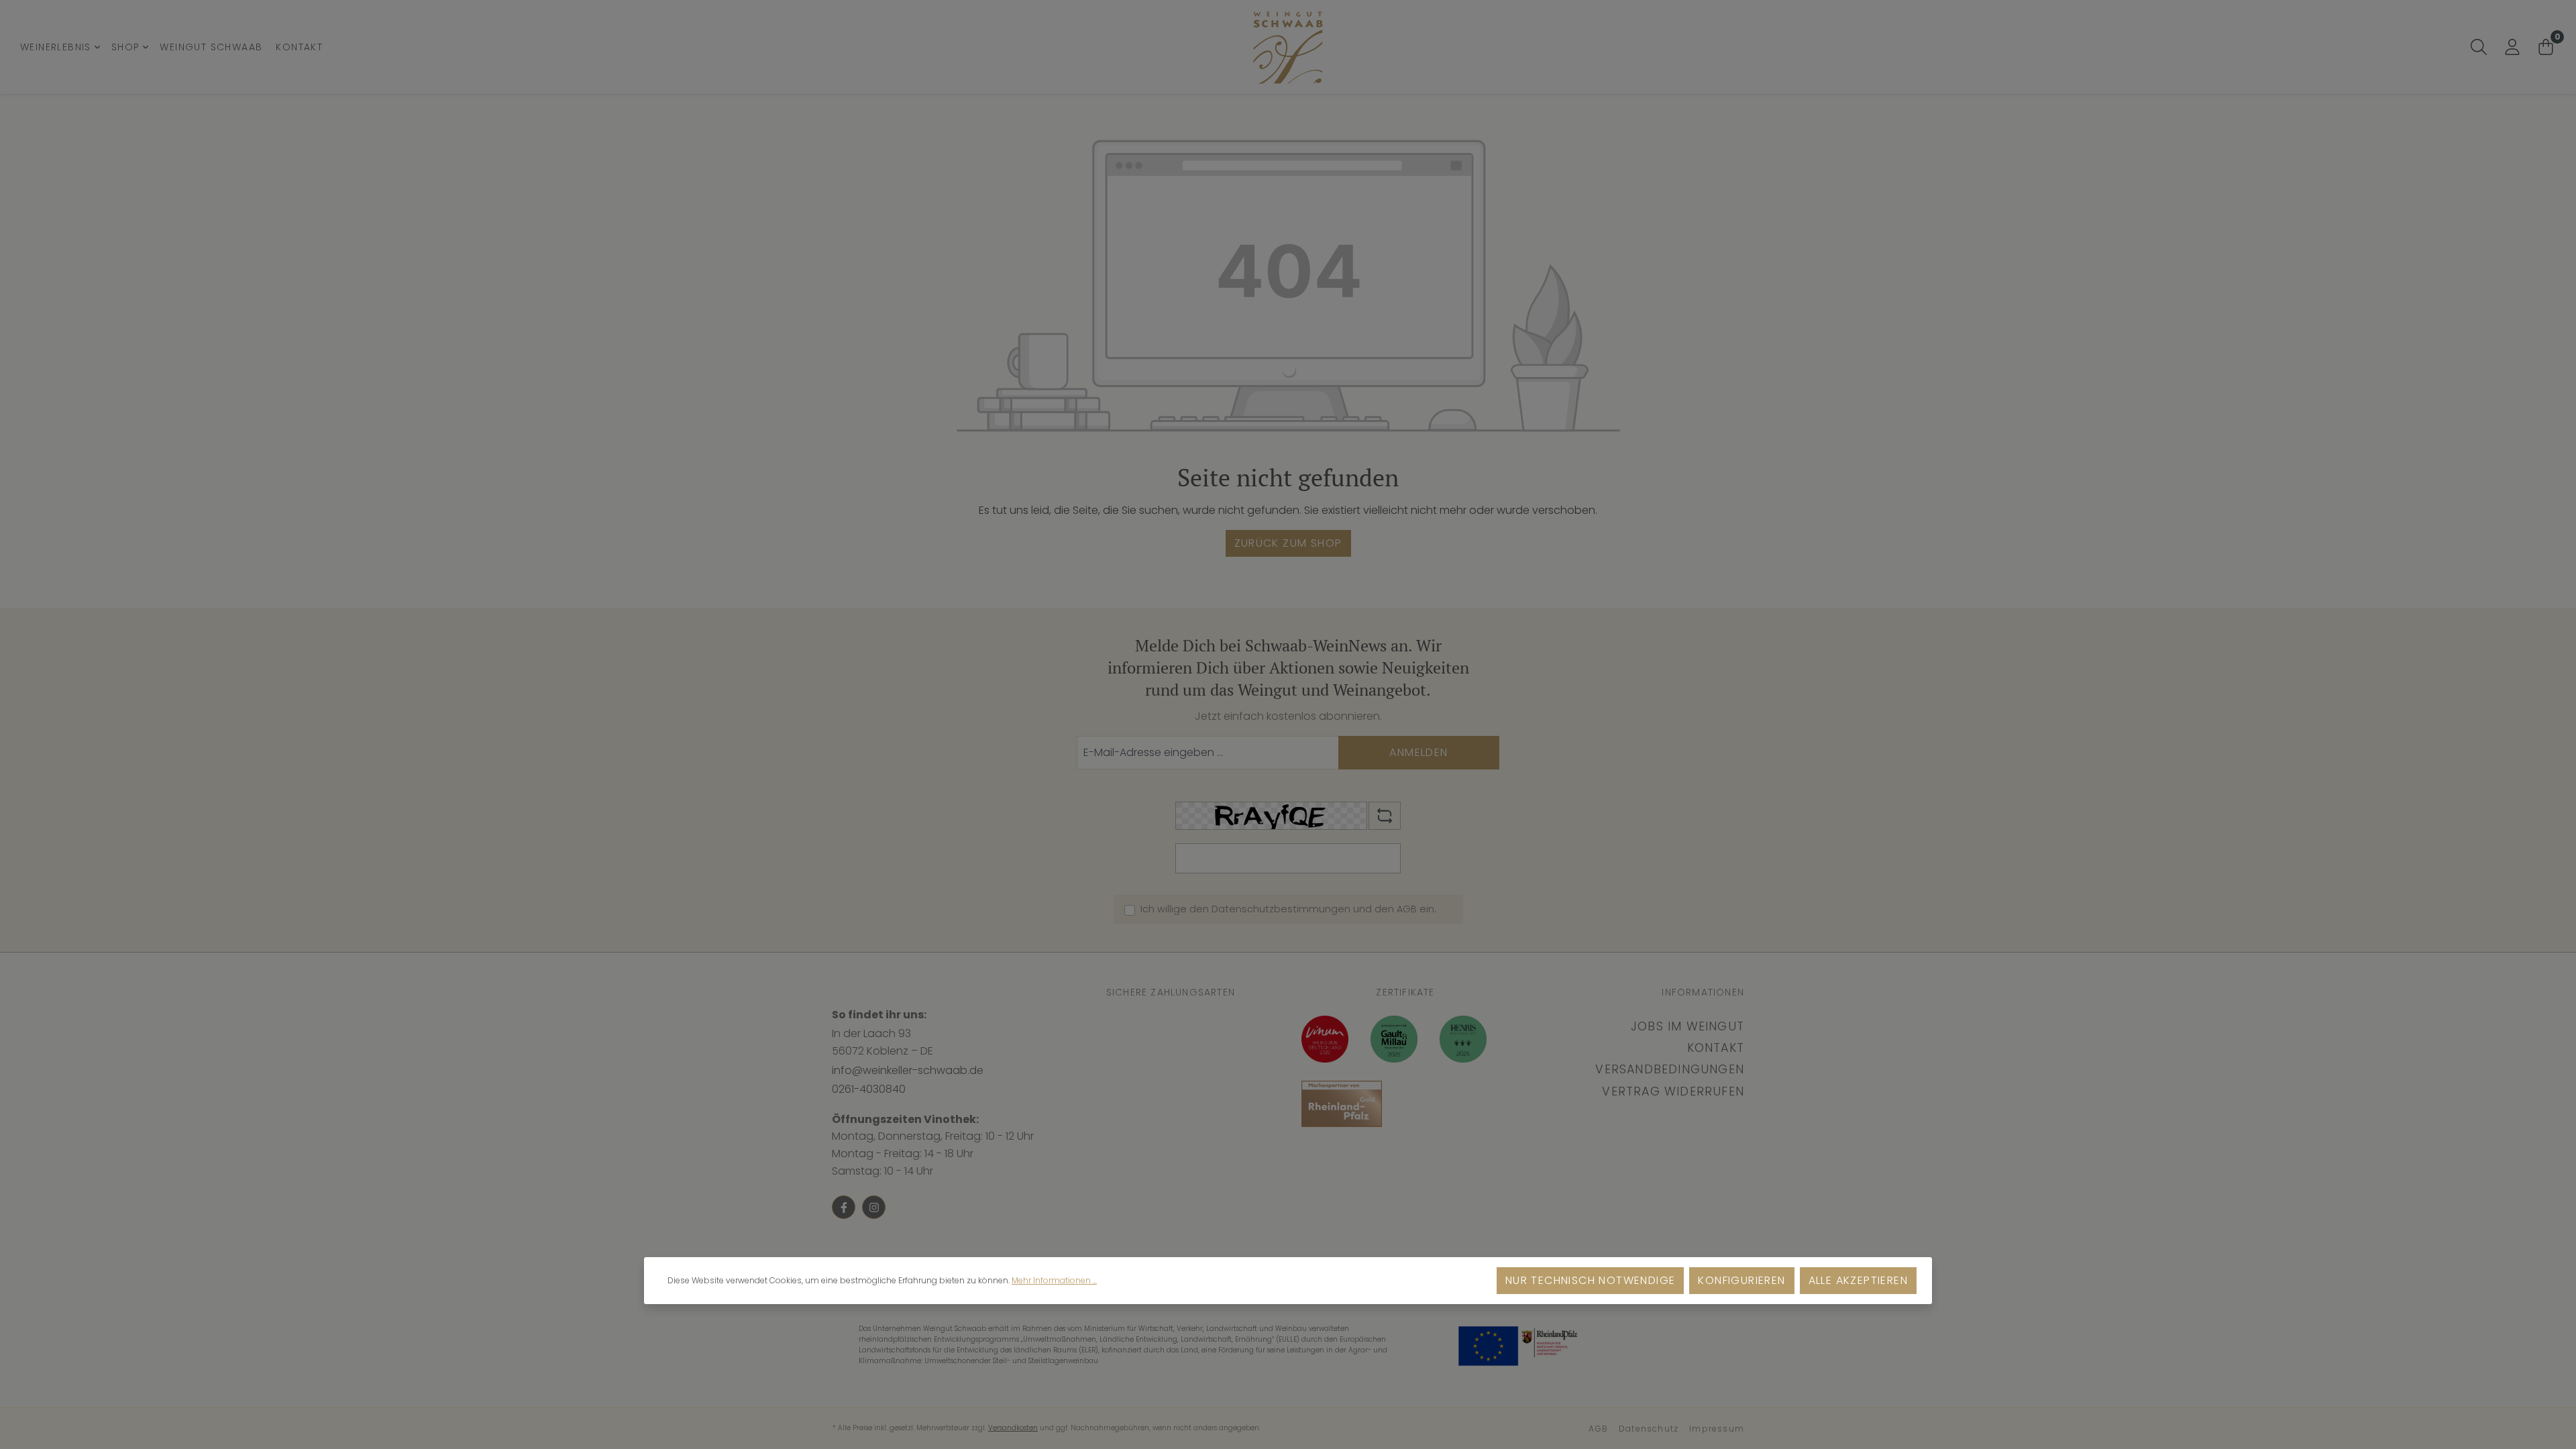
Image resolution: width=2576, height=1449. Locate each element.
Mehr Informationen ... (1054, 1280)
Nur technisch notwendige (1591, 1280)
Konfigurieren (1741, 1280)
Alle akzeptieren (1858, 1280)
